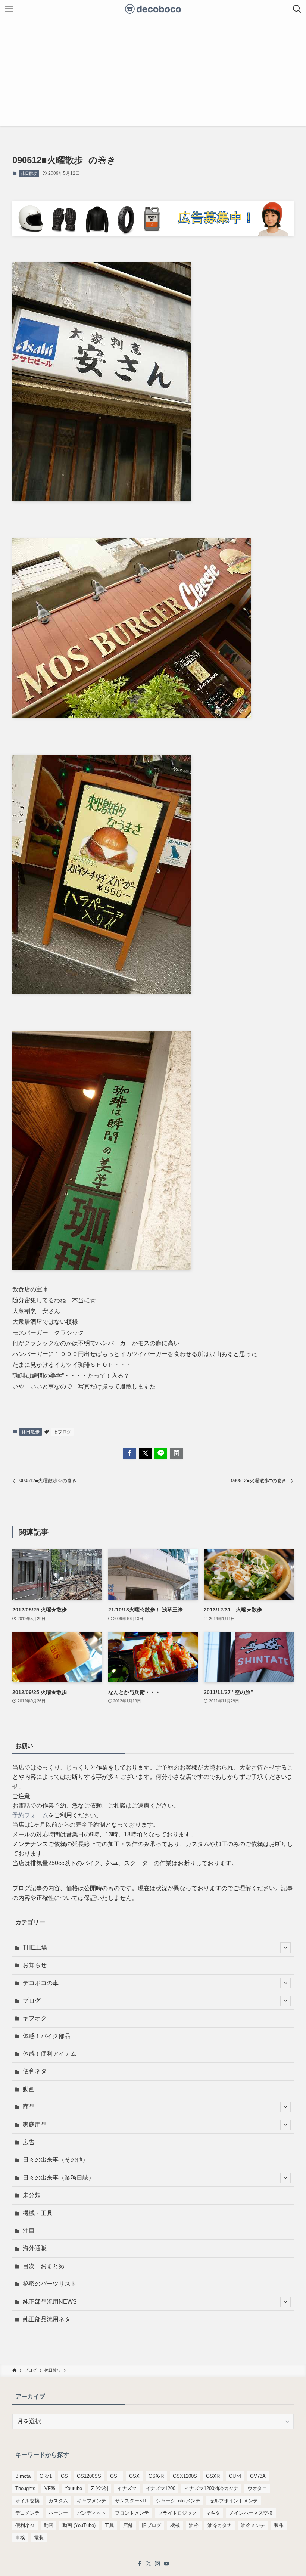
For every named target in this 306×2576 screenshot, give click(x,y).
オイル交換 (27, 2501)
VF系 (50, 2488)
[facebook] (140, 2564)
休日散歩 (29, 173)
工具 (109, 2525)
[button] (129, 1453)
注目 (29, 2231)
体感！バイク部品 (47, 2036)
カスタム (58, 2501)
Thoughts (25, 2488)
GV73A (258, 2476)
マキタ (213, 2513)
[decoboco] (153, 9)
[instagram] (157, 2564)
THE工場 (35, 1948)
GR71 (46, 2476)
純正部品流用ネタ (47, 2319)
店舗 (128, 2525)
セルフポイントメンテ (234, 2501)
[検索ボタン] (297, 9)
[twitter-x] (149, 2564)
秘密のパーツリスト (50, 2284)
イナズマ (127, 2488)
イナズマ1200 (160, 2488)
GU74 (235, 2476)
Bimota (23, 2476)
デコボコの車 (41, 1983)
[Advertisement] (153, 74)
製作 (279, 2525)
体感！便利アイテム (50, 2054)
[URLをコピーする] (177, 1453)
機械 (175, 2525)
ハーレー (58, 2513)
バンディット (91, 2513)
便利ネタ (35, 2071)
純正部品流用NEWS (50, 2302)
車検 (20, 2538)
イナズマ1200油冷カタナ (211, 2488)
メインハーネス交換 (251, 2513)
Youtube (73, 2488)
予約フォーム (30, 1815)
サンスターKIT (131, 2501)
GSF (115, 2476)
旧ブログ (62, 1432)
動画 (29, 2089)
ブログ (32, 2001)
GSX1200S (185, 2476)
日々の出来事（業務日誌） (59, 2178)
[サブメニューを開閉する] (285, 1948)
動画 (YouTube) (79, 2525)
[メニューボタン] (9, 9)
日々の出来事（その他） (56, 2160)
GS (64, 2476)
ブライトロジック (177, 2513)
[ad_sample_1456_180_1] (153, 234)
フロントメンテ (132, 2513)
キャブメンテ (91, 2501)
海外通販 (35, 2248)
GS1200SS (89, 2476)
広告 (29, 2142)
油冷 (194, 2525)
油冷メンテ (253, 2525)
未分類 (32, 2195)
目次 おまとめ (44, 2266)
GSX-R (156, 2476)
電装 (39, 2538)
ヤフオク (35, 2018)
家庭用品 (35, 2125)
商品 (29, 2107)
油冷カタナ (220, 2525)
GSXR (213, 2476)
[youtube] (166, 2564)
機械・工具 (38, 2213)
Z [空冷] (100, 2488)
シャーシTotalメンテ (178, 2501)
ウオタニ (257, 2488)
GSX (134, 2476)
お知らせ (35, 1965)
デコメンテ (27, 2513)
